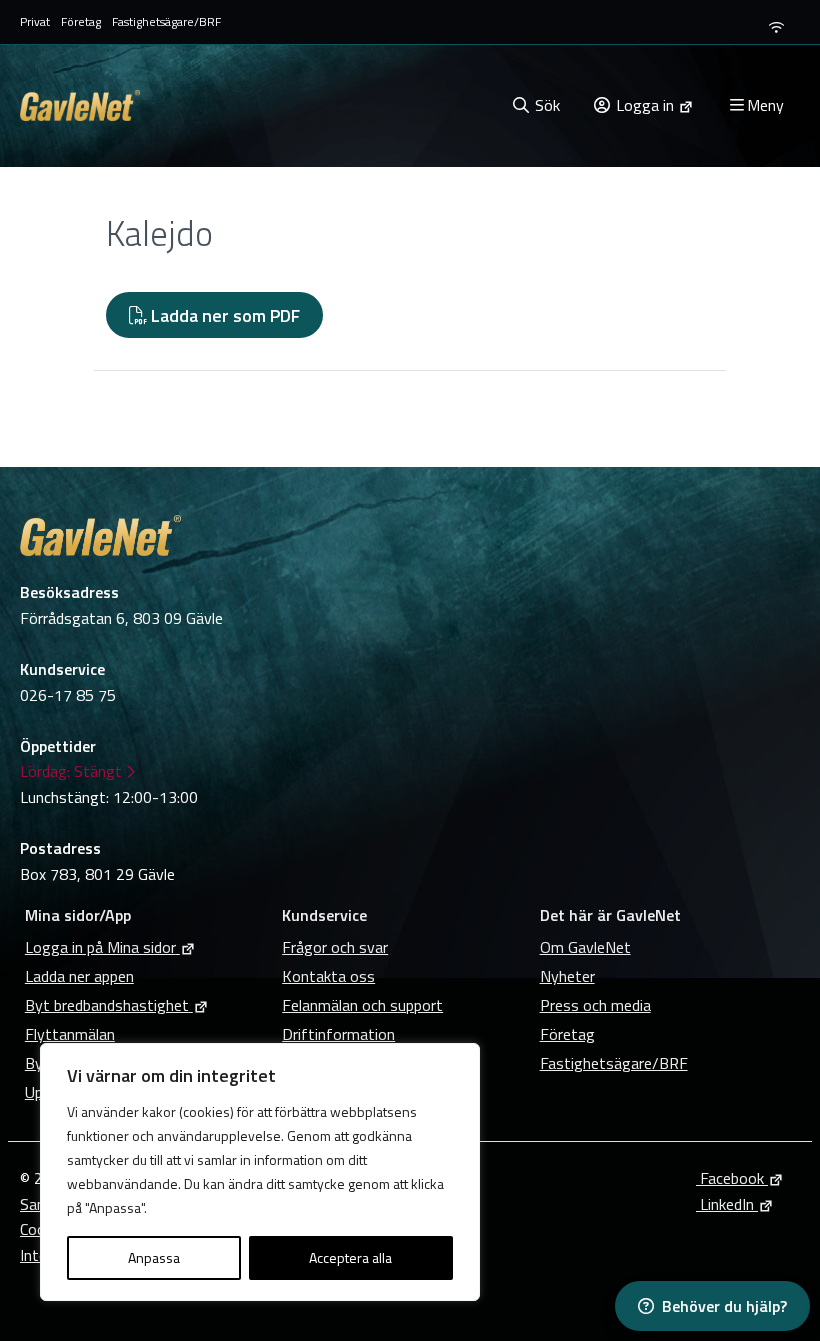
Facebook (730, 1178)
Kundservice (324, 915)
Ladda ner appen (79, 976)
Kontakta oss (328, 976)
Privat (35, 21)
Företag (81, 21)
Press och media (595, 1005)
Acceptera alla (350, 1257)
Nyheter (567, 976)
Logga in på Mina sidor (100, 947)
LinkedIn (725, 1204)
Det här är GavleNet (610, 915)
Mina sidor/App (78, 915)
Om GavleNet (585, 947)
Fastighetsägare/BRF (166, 21)
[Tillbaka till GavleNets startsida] (257, 105)
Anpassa (154, 1257)
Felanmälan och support (362, 1005)
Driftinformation (338, 1034)
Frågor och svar (335, 947)
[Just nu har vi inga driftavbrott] (776, 27)
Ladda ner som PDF (223, 315)
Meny (765, 105)
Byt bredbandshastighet (107, 1005)
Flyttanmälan (70, 1034)
